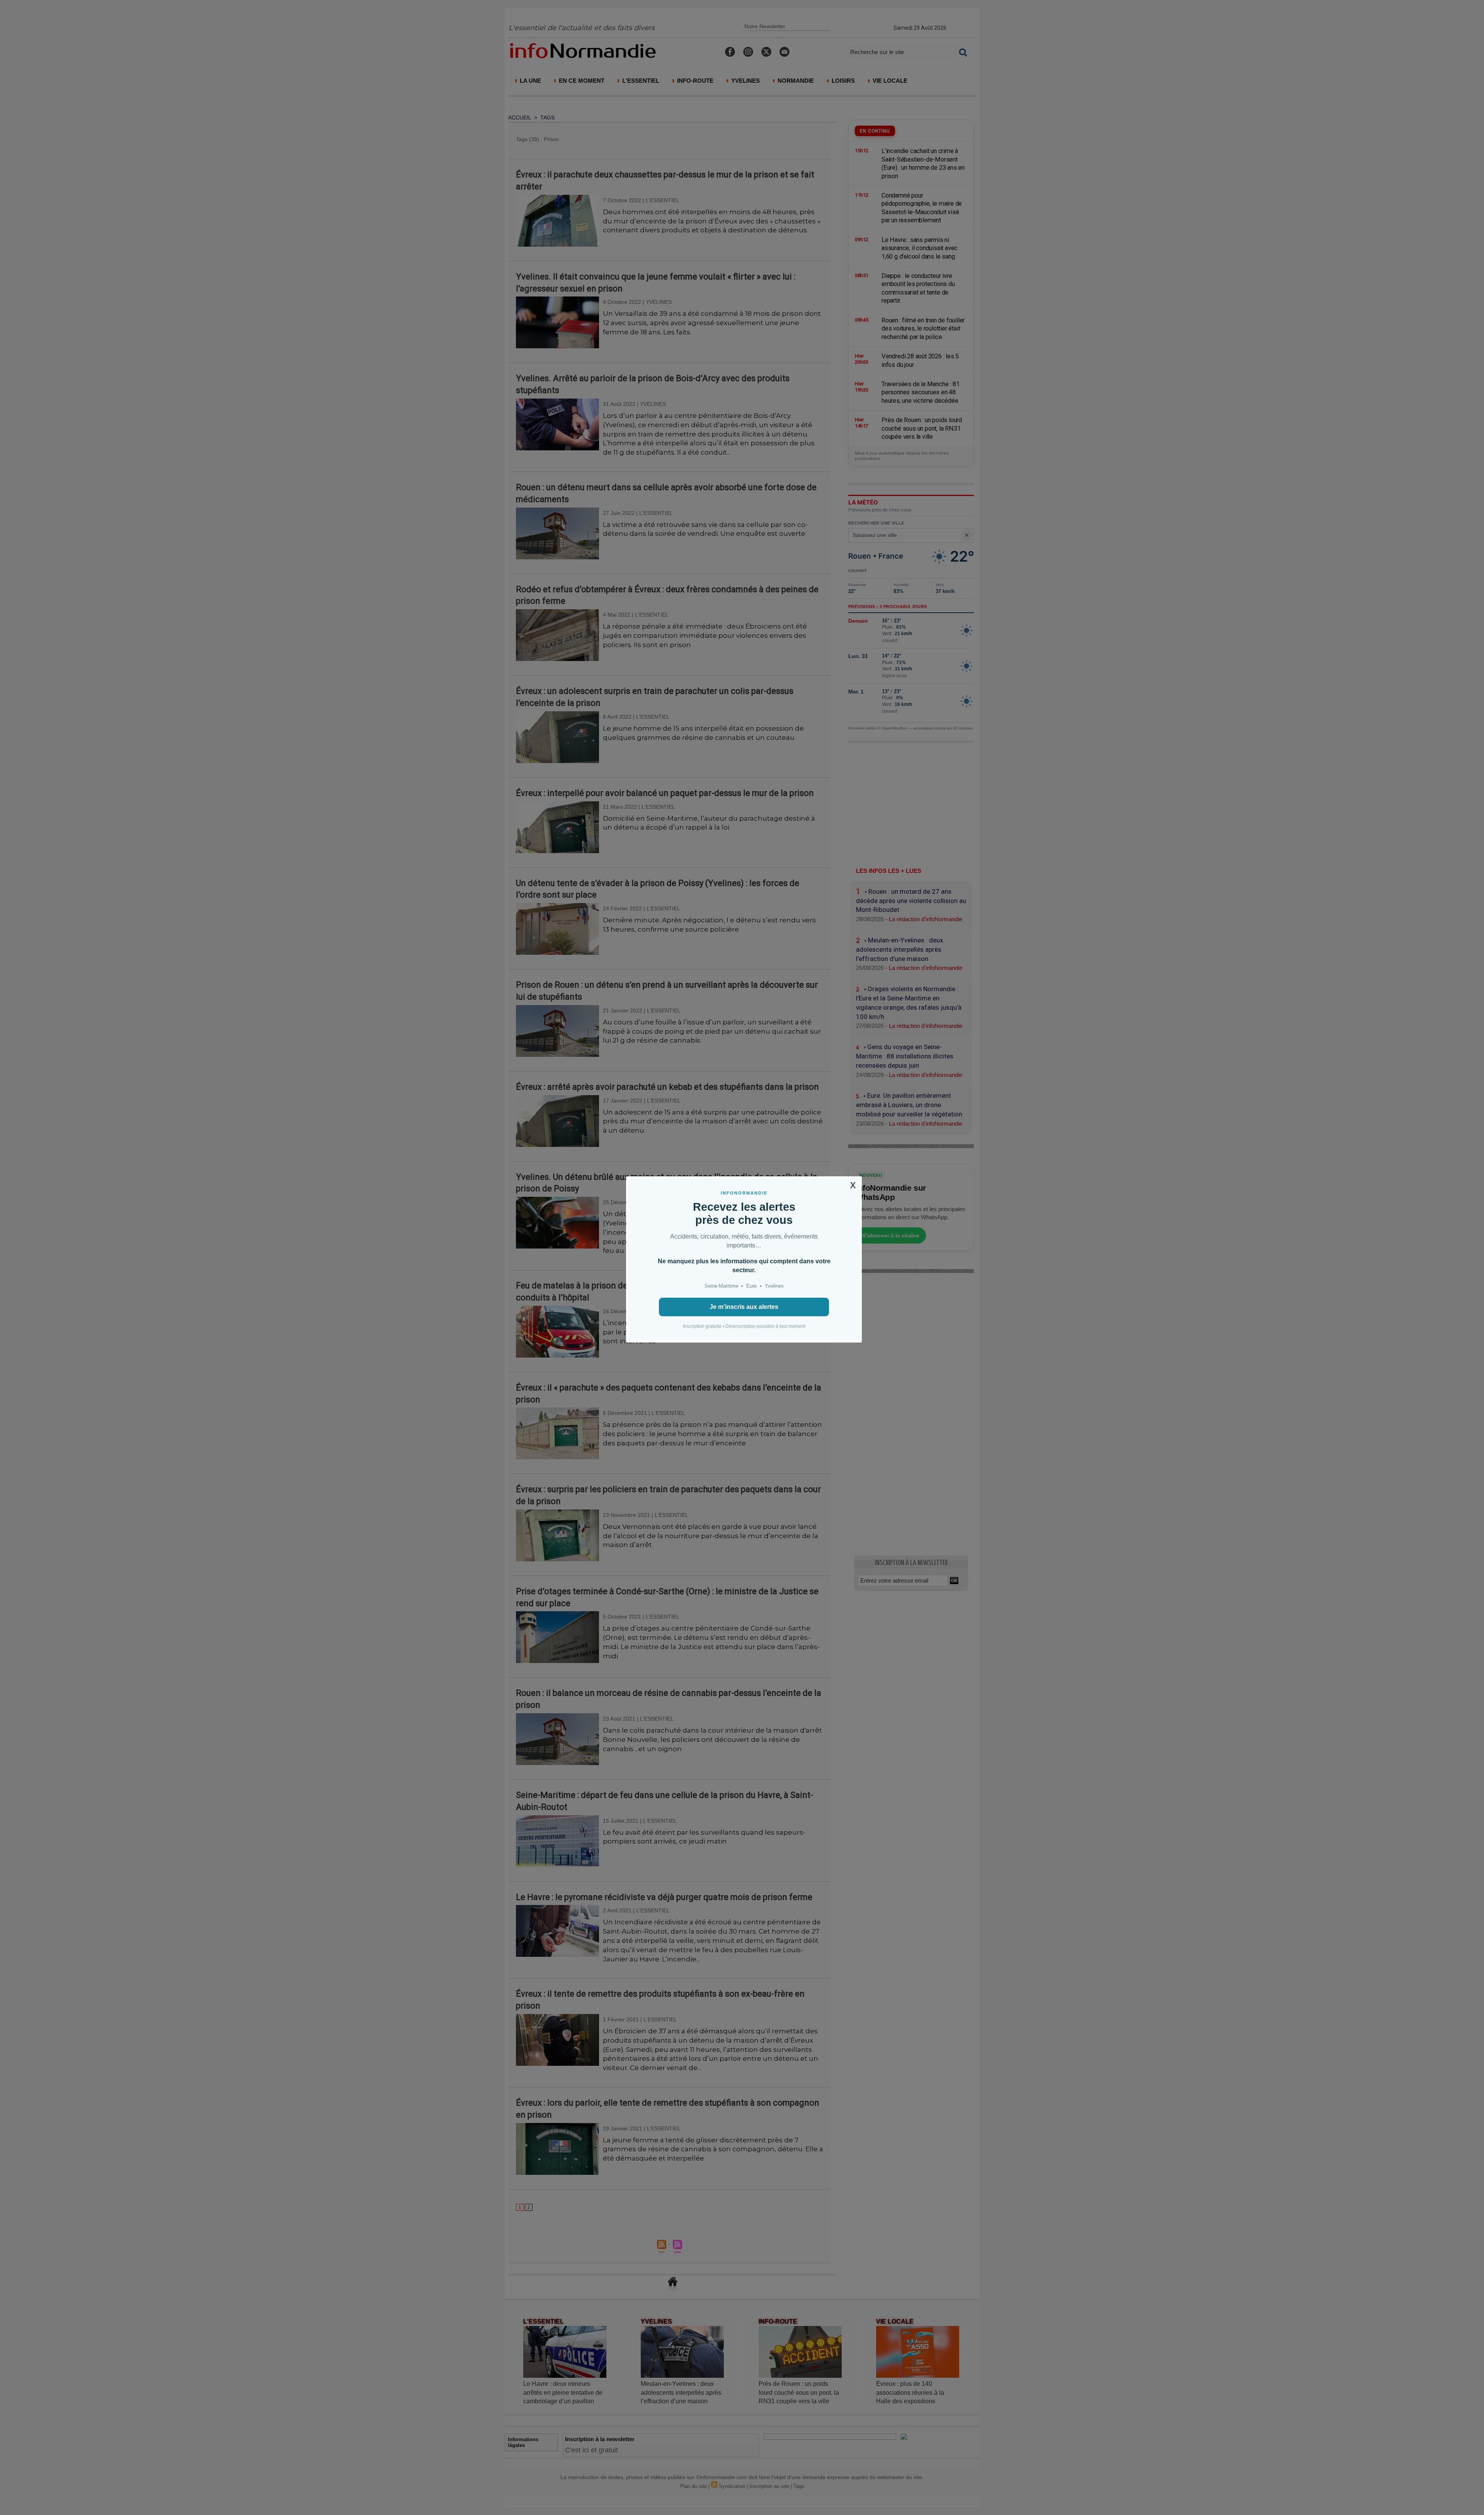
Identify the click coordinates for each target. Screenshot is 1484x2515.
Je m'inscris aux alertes (744, 1307)
